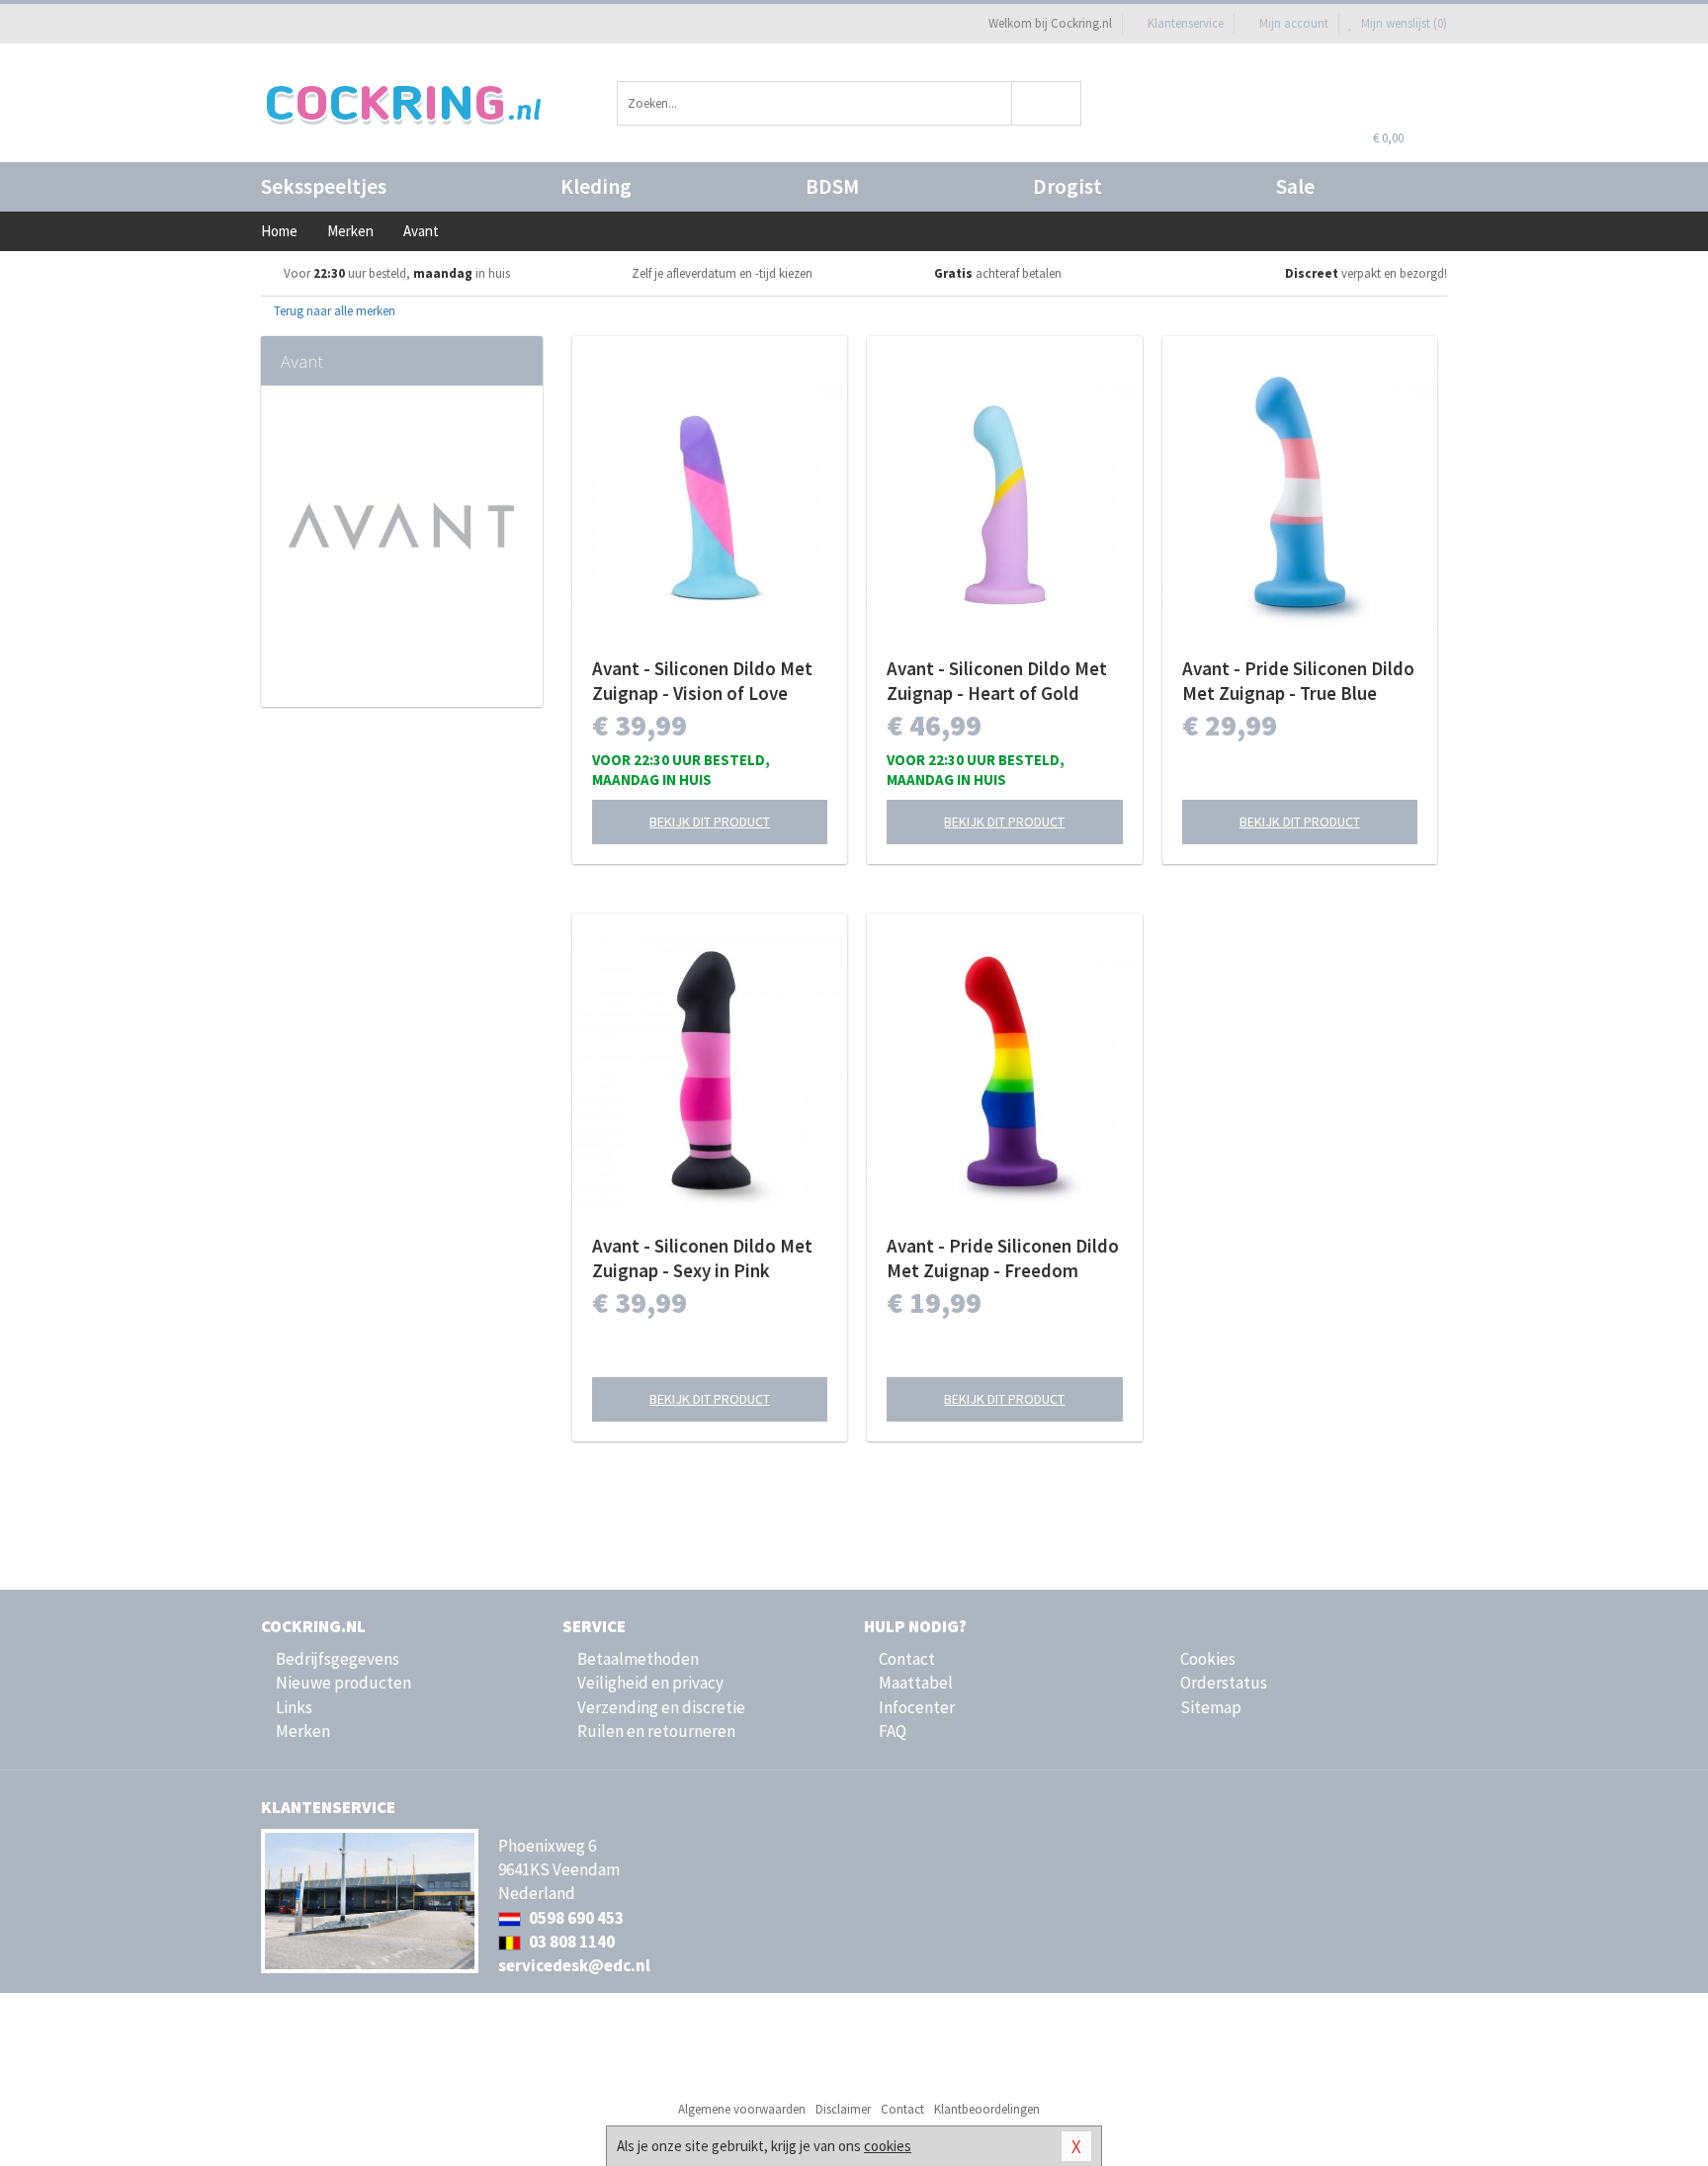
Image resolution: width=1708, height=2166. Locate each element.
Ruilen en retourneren (656, 1731)
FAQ (893, 1731)
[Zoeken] (1047, 103)
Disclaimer (843, 2109)
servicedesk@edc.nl (574, 1965)
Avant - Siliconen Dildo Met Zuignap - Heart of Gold (997, 681)
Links (294, 1707)
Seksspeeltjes (324, 186)
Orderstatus (1224, 1683)
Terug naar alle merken (333, 311)
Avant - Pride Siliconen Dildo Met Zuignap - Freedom (1003, 1258)
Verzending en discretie (661, 1707)
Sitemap (1211, 1707)
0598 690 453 (575, 1918)
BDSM (832, 186)
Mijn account (1294, 23)
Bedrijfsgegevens (338, 1659)
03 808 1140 (570, 1942)
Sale (1295, 186)
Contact (907, 1659)
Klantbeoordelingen (987, 2109)
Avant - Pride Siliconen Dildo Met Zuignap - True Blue (1298, 681)
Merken (303, 1731)
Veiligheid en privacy (650, 1683)
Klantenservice (1186, 23)
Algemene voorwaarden (742, 2109)
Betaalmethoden (638, 1659)
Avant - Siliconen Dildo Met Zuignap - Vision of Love (702, 681)
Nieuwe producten (343, 1683)
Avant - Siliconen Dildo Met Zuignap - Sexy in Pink (702, 1258)
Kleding (596, 186)
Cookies (1208, 1659)
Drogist (1067, 186)
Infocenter (917, 1707)
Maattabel (916, 1683)
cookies (888, 2146)
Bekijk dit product (710, 822)
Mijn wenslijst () (1403, 23)
